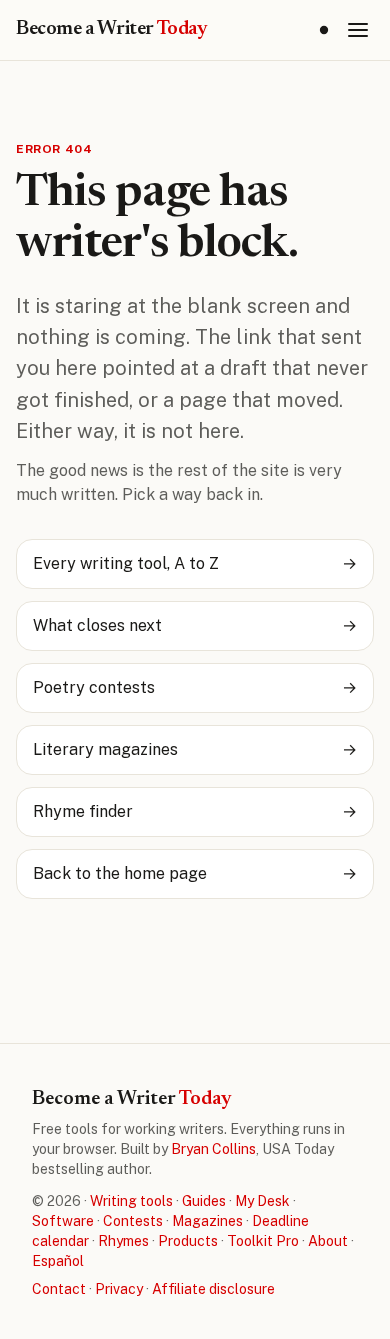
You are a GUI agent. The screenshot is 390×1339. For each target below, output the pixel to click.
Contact (59, 1289)
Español (58, 1261)
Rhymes (123, 1241)
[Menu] (358, 30)
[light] (324, 30)
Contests (133, 1221)
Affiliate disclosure (213, 1289)
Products (188, 1241)
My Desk (262, 1201)
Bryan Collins (213, 1149)
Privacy (119, 1289)
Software (63, 1221)
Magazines (207, 1221)
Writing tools (131, 1201)
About (328, 1241)
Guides (204, 1201)
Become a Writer (112, 29)
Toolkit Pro (263, 1241)
